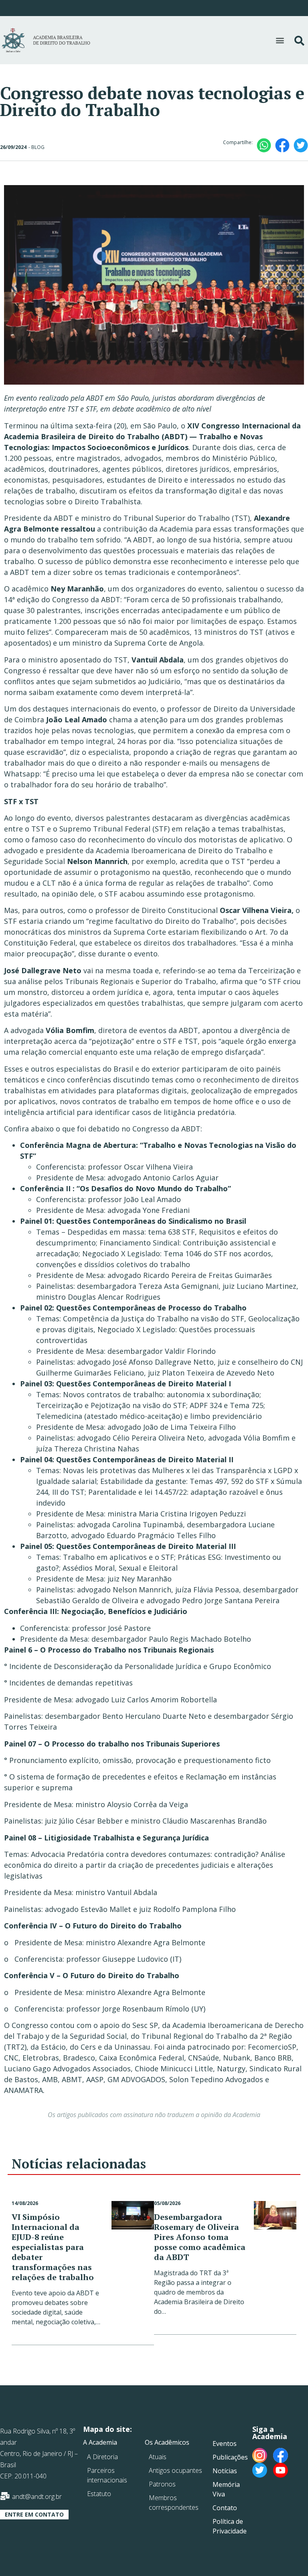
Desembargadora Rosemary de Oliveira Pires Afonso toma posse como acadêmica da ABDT (200, 2237)
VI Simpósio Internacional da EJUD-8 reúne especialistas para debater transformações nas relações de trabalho (53, 2247)
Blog (38, 147)
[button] (280, 40)
